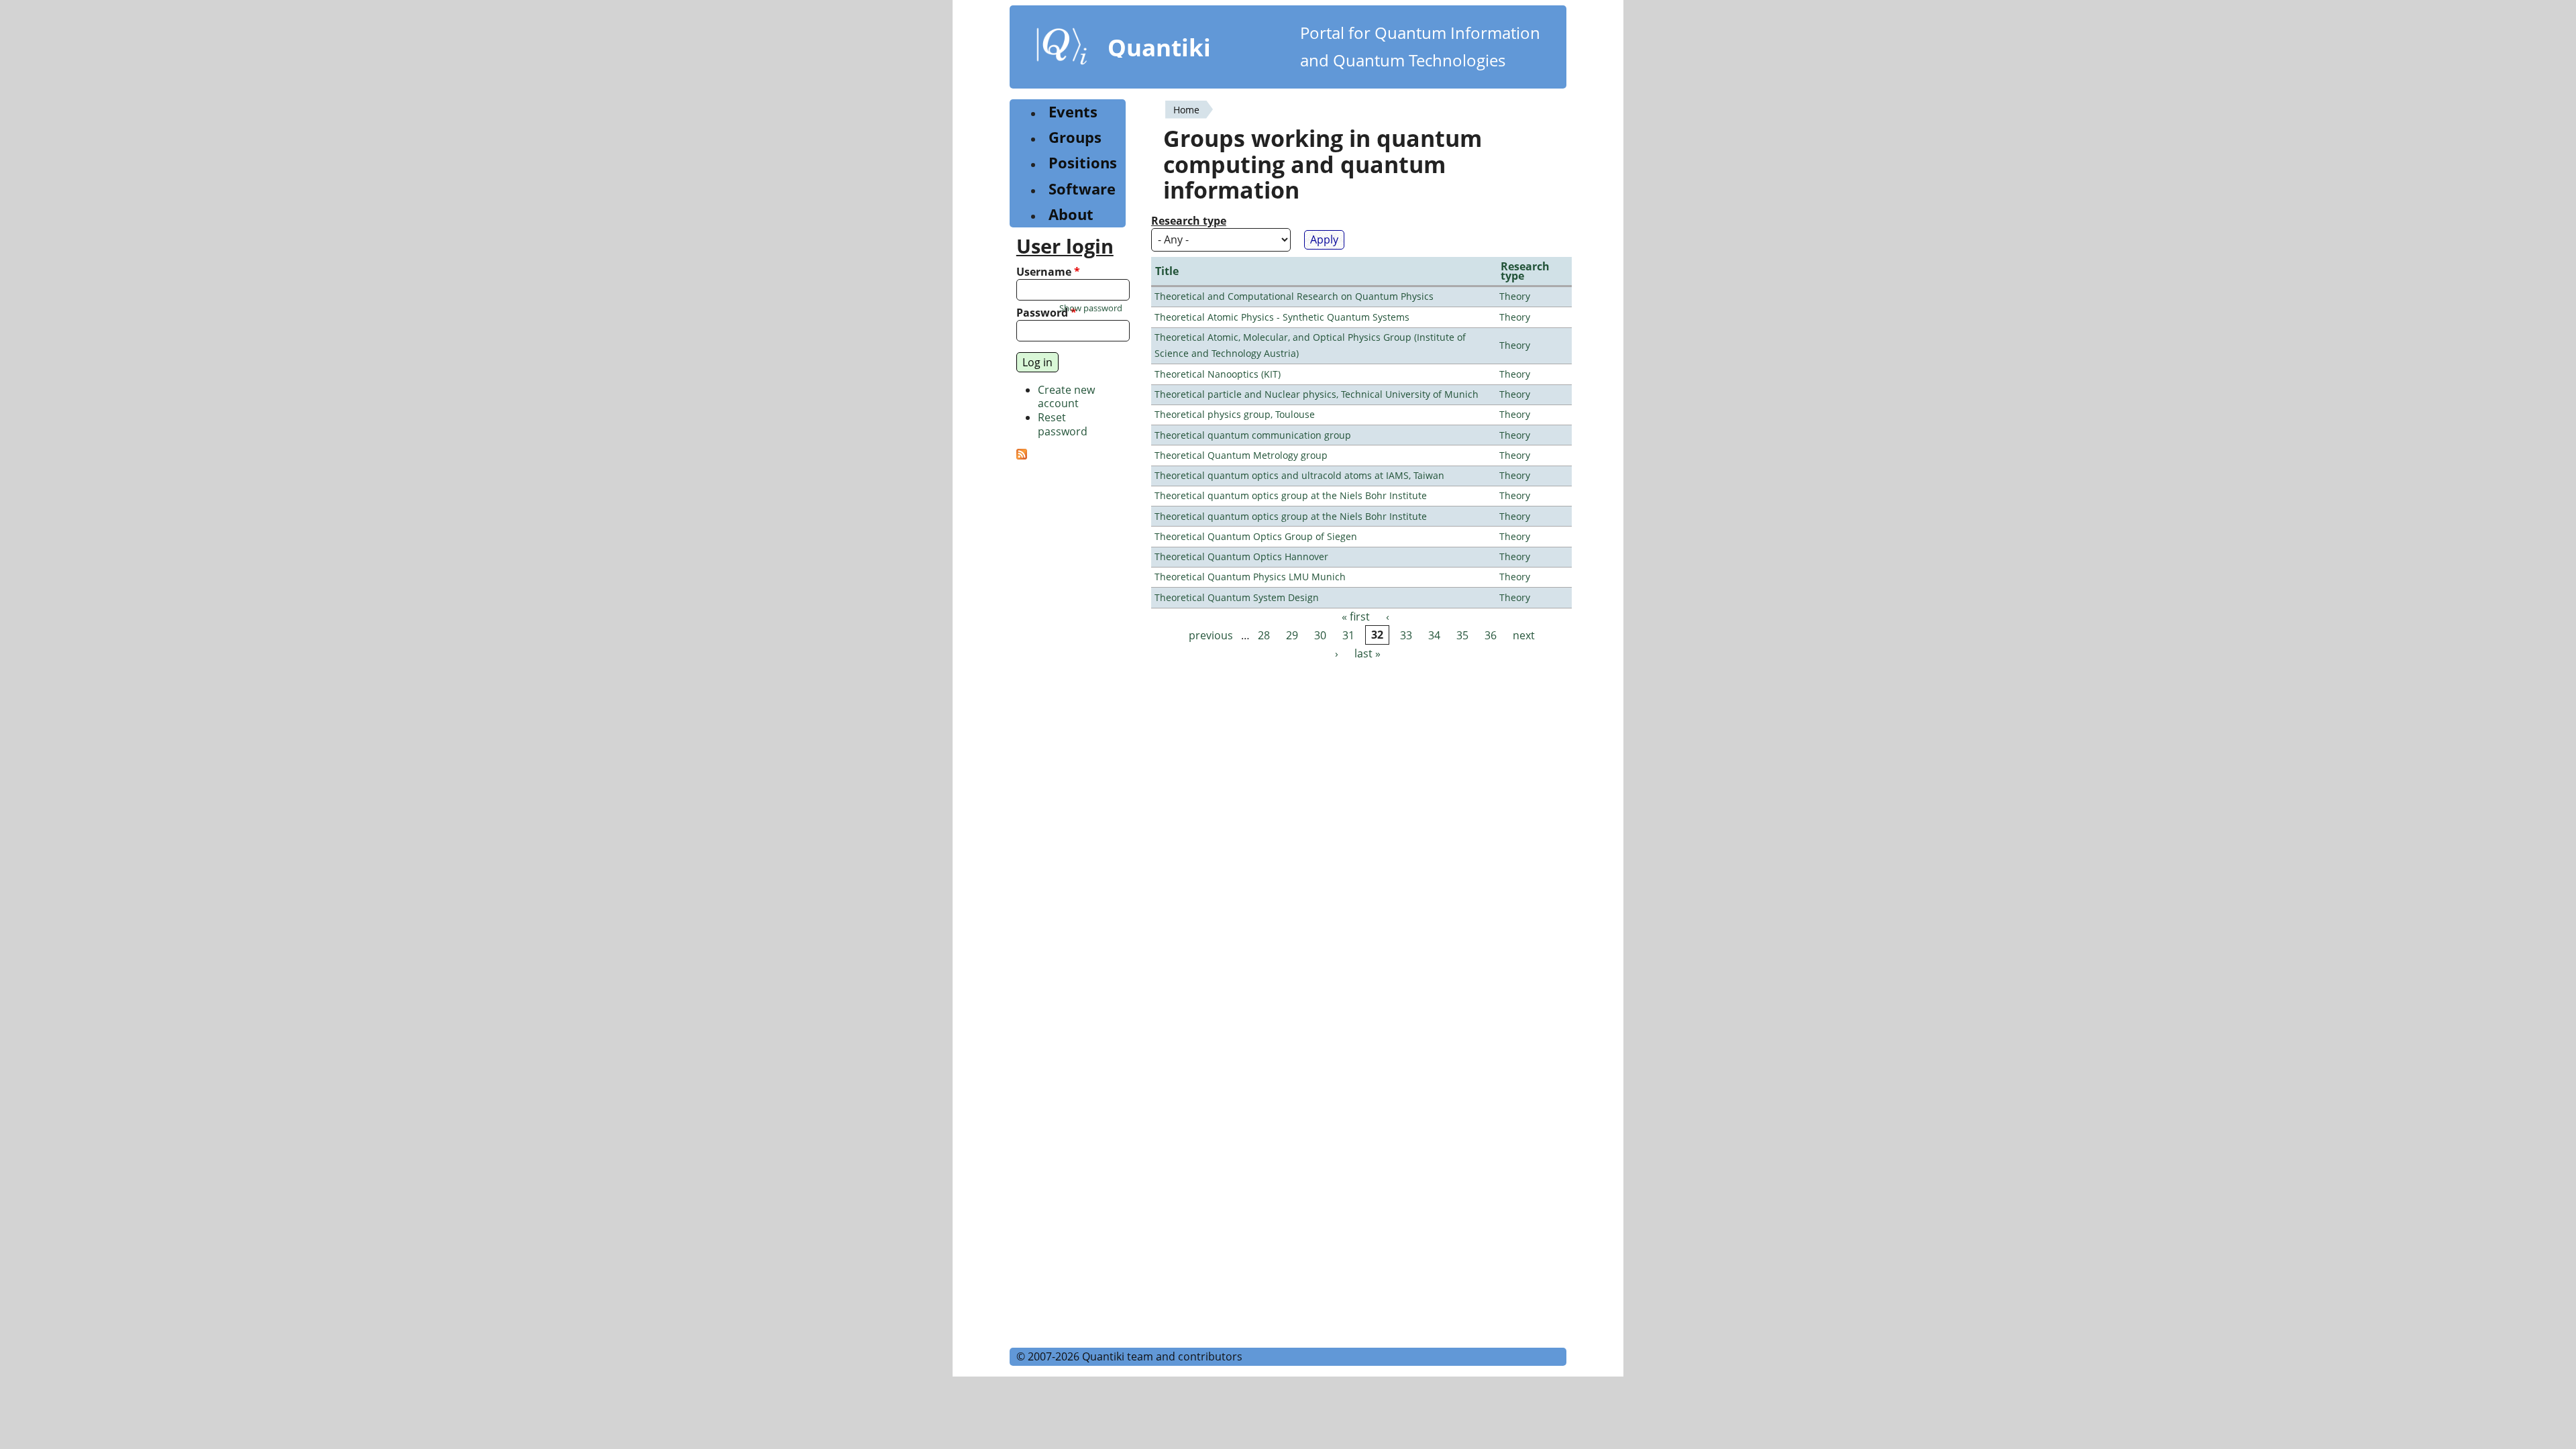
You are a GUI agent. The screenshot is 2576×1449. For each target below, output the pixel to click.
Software (1082, 189)
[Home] (1062, 49)
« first (1356, 617)
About (1071, 214)
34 (1434, 635)
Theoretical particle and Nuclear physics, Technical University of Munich (1317, 394)
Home (1186, 110)
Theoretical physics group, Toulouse (1235, 414)
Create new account (1066, 397)
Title (1167, 271)
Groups (1075, 137)
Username (1048, 272)
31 (1348, 635)
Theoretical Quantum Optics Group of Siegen (1256, 536)
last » (1367, 653)
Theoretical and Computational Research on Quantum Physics (1294, 296)
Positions (1083, 163)
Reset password (1063, 424)
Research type (1189, 221)
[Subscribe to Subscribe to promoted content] (1022, 455)
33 (1406, 635)
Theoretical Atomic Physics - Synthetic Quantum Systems (1282, 317)
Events (1073, 112)
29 (1292, 635)
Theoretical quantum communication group (1253, 435)
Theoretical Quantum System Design (1237, 597)
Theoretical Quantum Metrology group (1241, 455)
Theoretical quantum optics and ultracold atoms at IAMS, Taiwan (1299, 475)
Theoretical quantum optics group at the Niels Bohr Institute (1291, 495)
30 (1320, 635)
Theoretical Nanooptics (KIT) (1218, 374)
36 (1491, 635)
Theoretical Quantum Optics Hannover (1241, 556)
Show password (1091, 308)
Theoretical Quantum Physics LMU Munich (1250, 577)
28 (1264, 635)
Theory (1515, 296)
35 (1462, 635)
